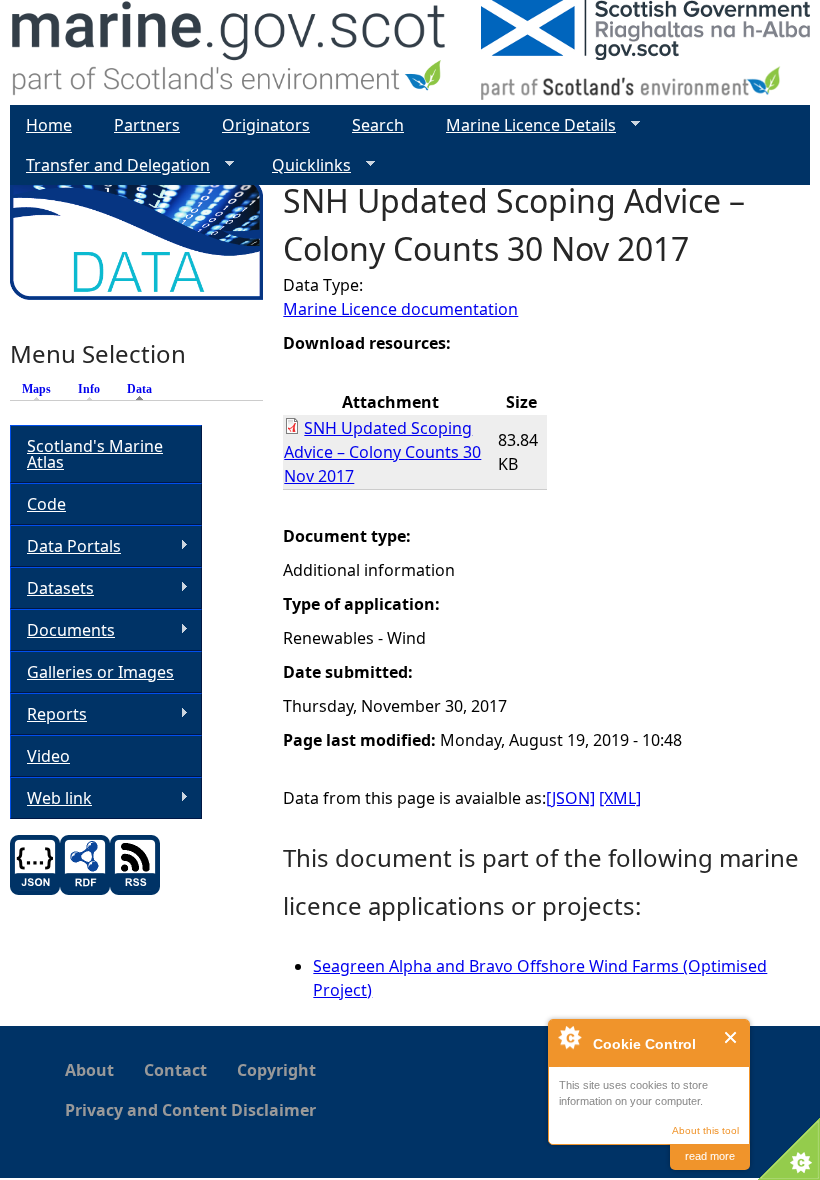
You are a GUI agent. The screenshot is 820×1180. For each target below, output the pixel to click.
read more (710, 1156)
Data (144, 389)
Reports (48, 714)
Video (48, 756)
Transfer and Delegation (110, 165)
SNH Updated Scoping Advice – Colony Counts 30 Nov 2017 (382, 452)
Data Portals (65, 546)
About (89, 1070)
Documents (62, 630)
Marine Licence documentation (400, 309)
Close (731, 1037)
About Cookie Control (569, 1037)
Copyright (276, 1070)
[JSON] (570, 798)
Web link (51, 798)
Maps (36, 389)
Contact (175, 1070)
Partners (147, 125)
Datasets (52, 588)
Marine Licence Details (523, 125)
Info (89, 389)
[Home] (229, 52)
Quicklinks (303, 165)
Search (378, 125)
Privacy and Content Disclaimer (190, 1110)
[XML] (620, 798)
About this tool (705, 1130)
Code (46, 504)
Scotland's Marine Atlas (95, 454)
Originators (266, 125)
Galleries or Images (100, 672)
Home (49, 125)
